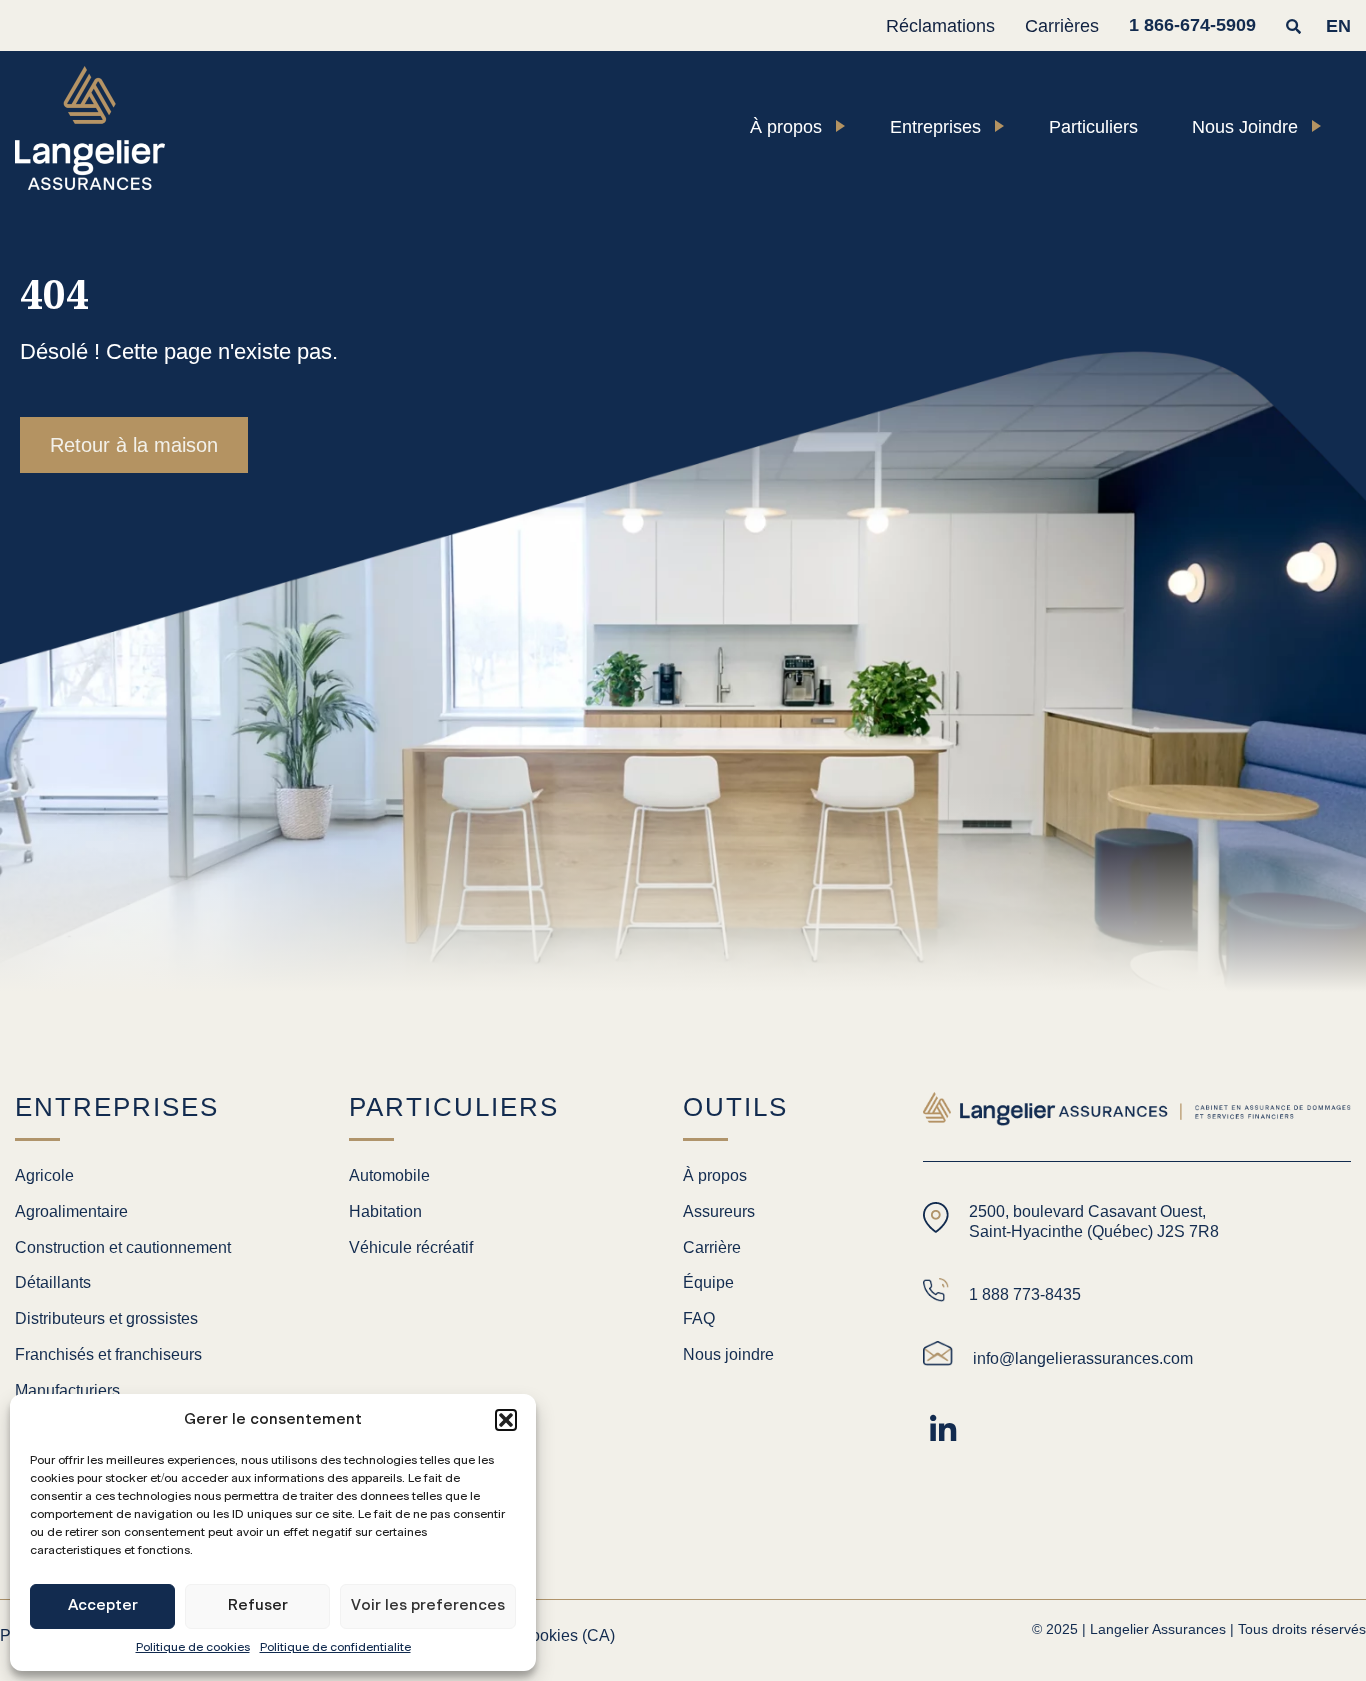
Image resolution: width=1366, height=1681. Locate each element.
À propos (786, 127)
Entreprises (935, 127)
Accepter (103, 1605)
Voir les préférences (428, 1605)
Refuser (258, 1605)
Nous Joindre (1245, 127)
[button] (506, 1420)
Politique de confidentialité (335, 1647)
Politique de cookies (193, 1647)
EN (1338, 26)
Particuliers (1093, 127)
